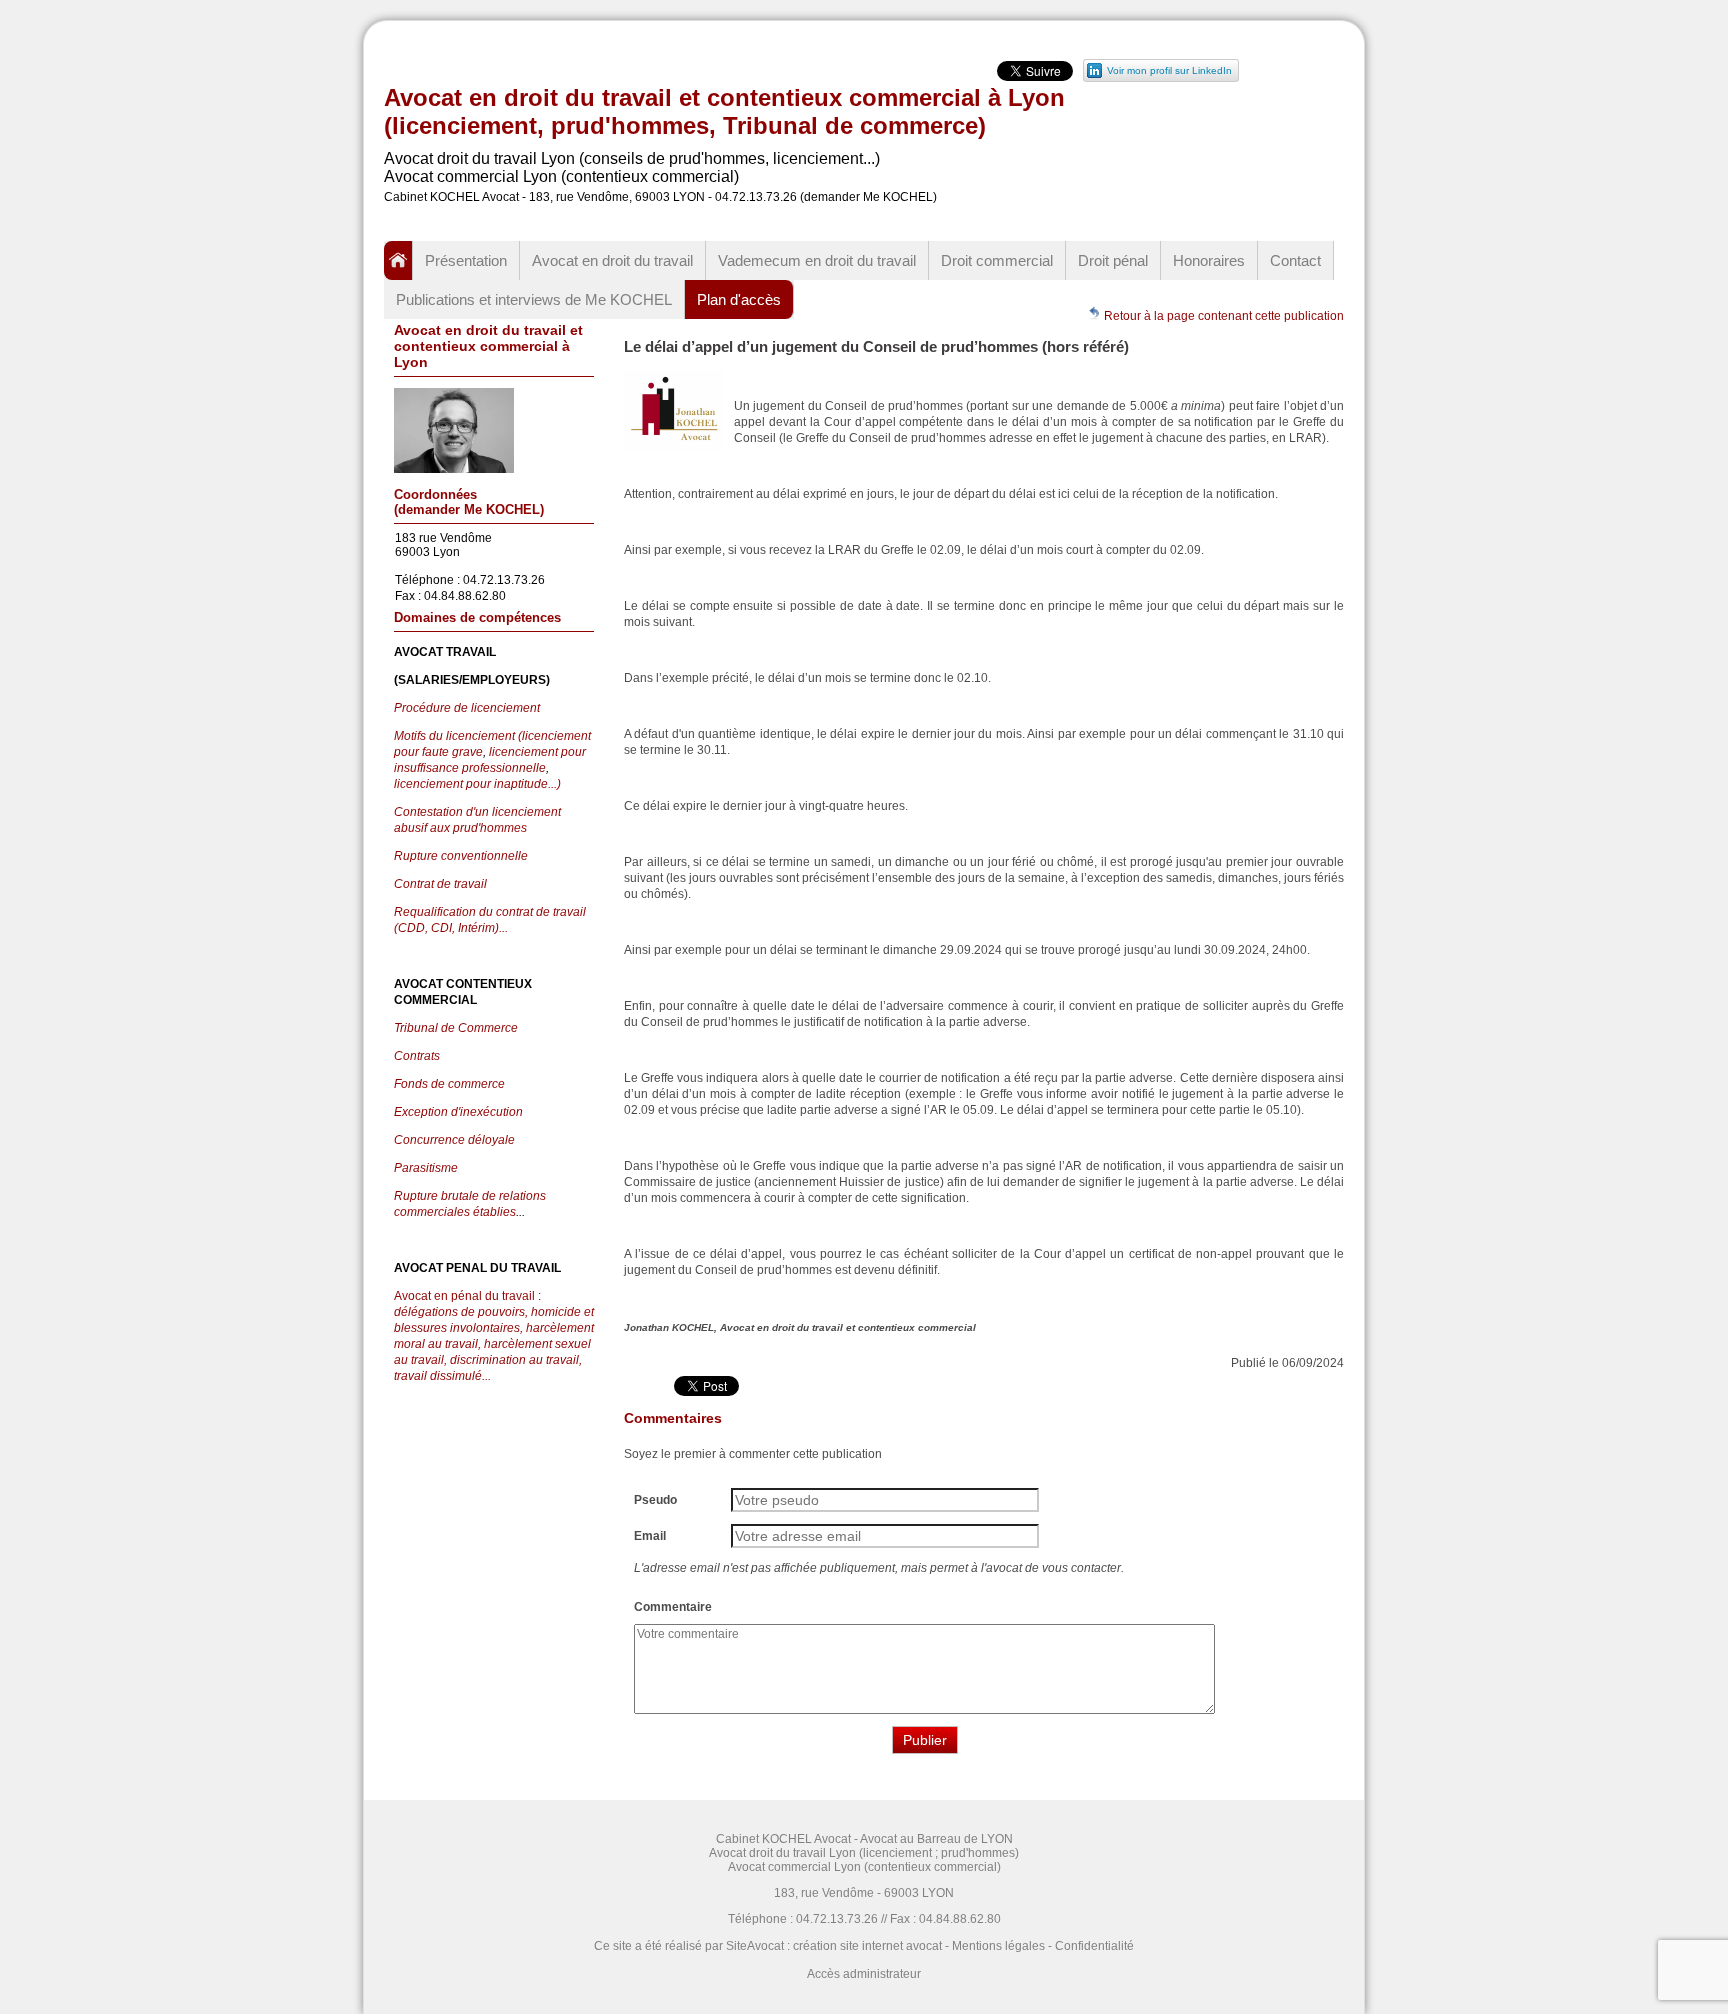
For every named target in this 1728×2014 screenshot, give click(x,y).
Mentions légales (998, 1946)
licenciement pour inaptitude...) (477, 784)
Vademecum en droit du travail (817, 260)
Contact (1295, 260)
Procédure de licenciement (467, 708)
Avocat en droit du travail (612, 260)
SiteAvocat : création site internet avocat (834, 1946)
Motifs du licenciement (456, 736)
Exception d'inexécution (458, 1112)
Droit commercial (997, 260)
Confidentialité (1094, 1946)
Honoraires (1209, 260)
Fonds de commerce (449, 1084)
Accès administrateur (864, 1974)
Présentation (466, 260)
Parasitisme (426, 1168)
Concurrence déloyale (454, 1140)
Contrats (417, 1056)
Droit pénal (1113, 260)
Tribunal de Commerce (456, 1028)
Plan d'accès (739, 299)
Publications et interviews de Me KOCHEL (534, 299)
